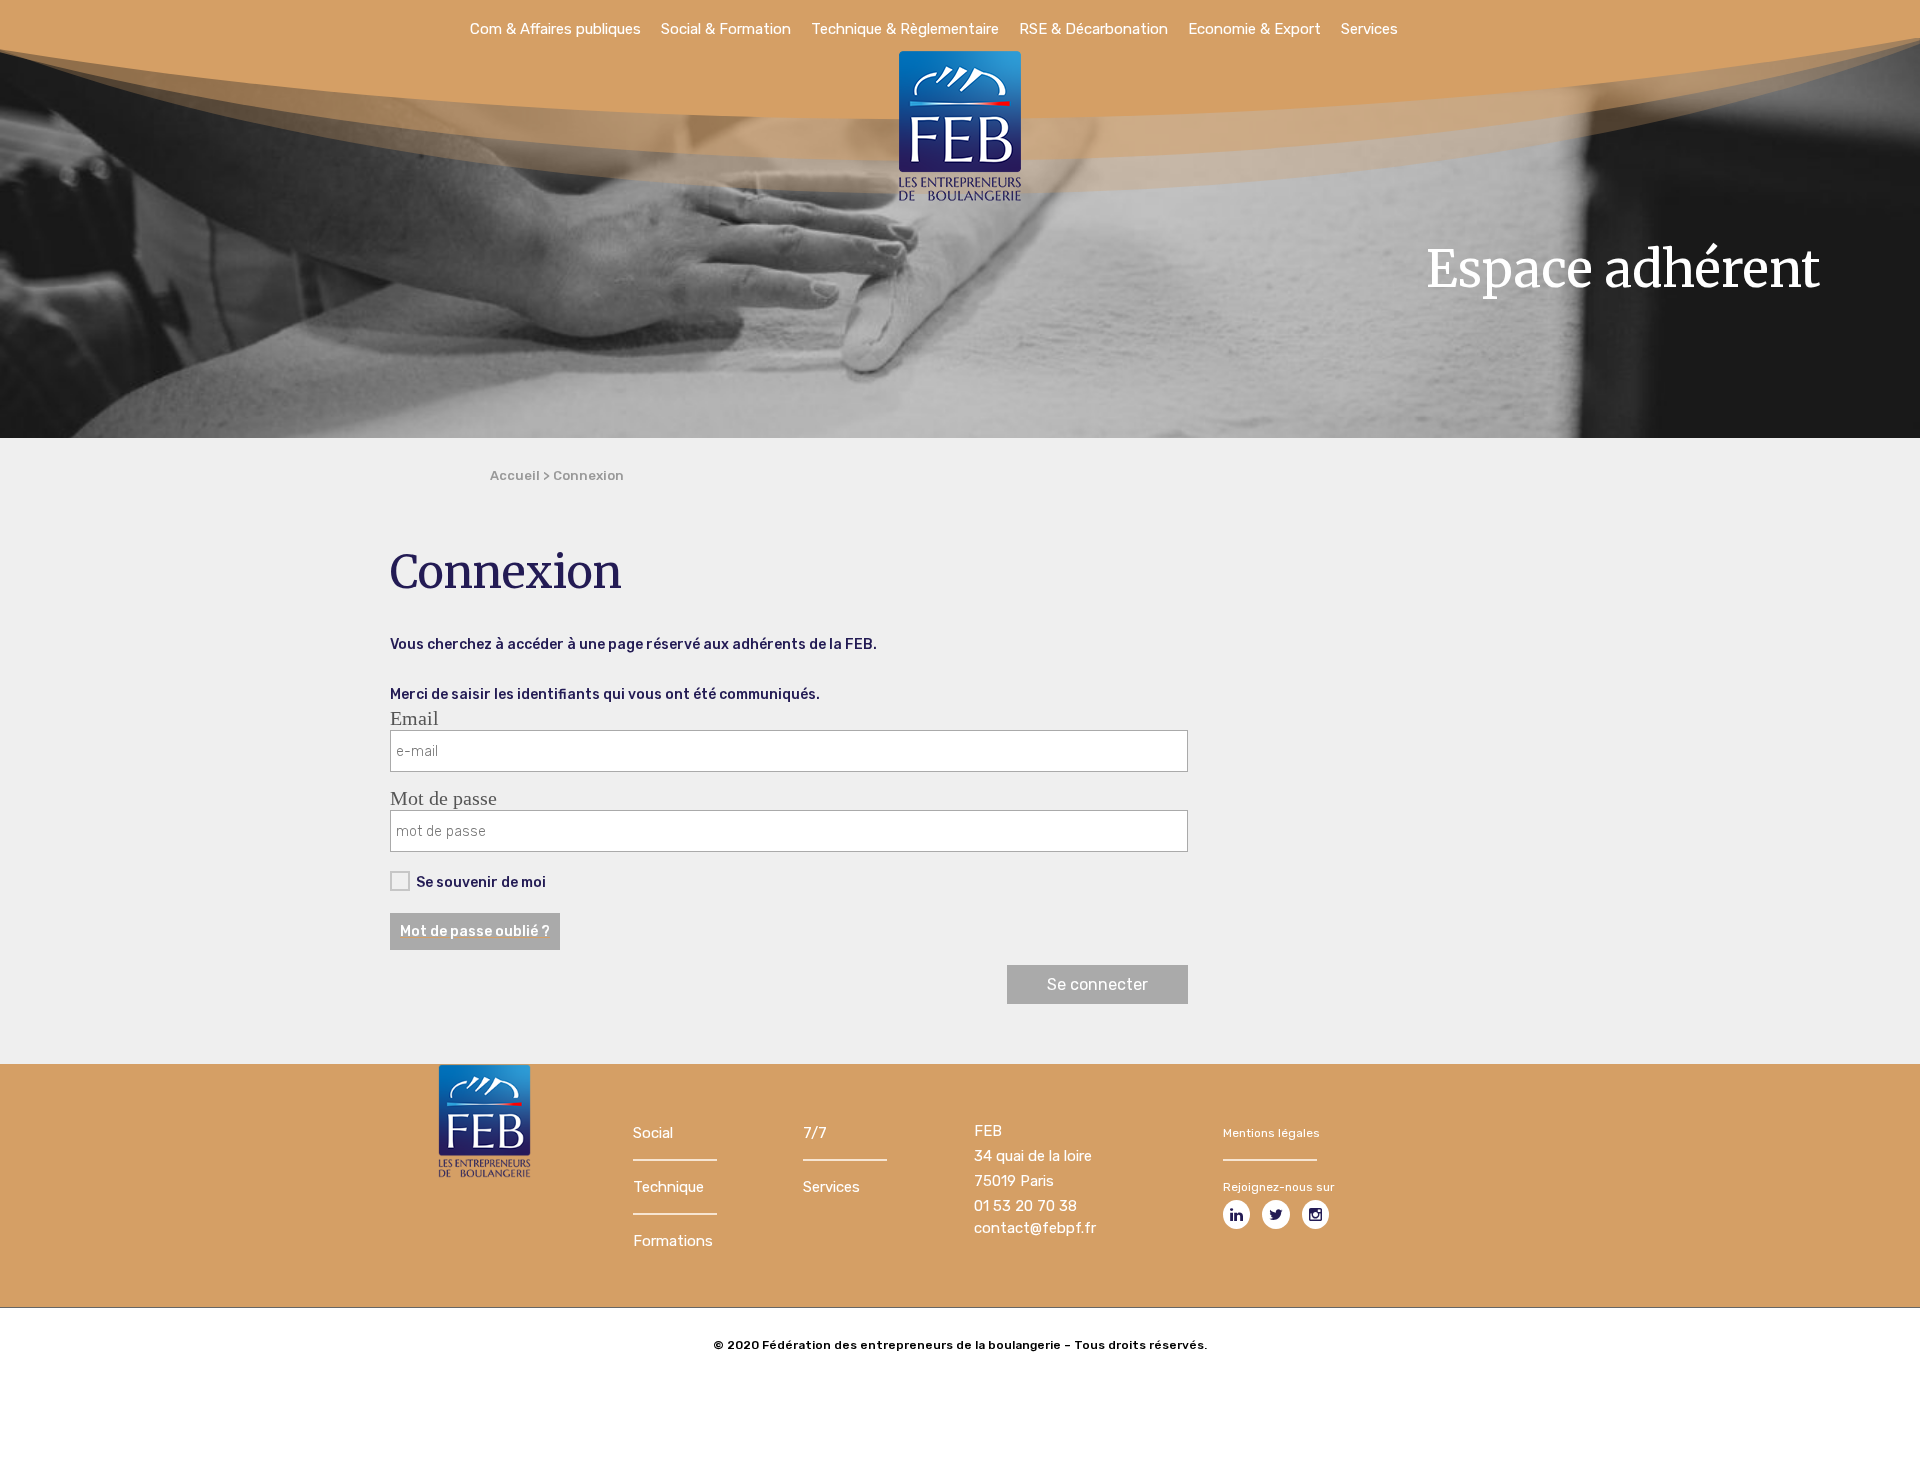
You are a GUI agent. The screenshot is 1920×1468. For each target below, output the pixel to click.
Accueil (515, 475)
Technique (668, 1187)
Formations (673, 1241)
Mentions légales (1271, 1133)
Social (653, 1133)
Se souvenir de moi (481, 882)
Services (831, 1187)
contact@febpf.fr (1035, 1228)
